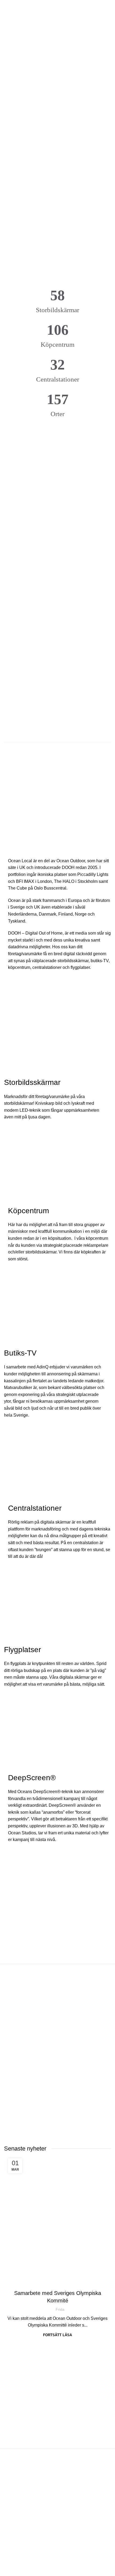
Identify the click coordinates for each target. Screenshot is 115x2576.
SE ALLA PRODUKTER (57, 754)
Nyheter (57, 2283)
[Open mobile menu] (6, 8)
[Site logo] (57, 8)
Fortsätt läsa (57, 2335)
